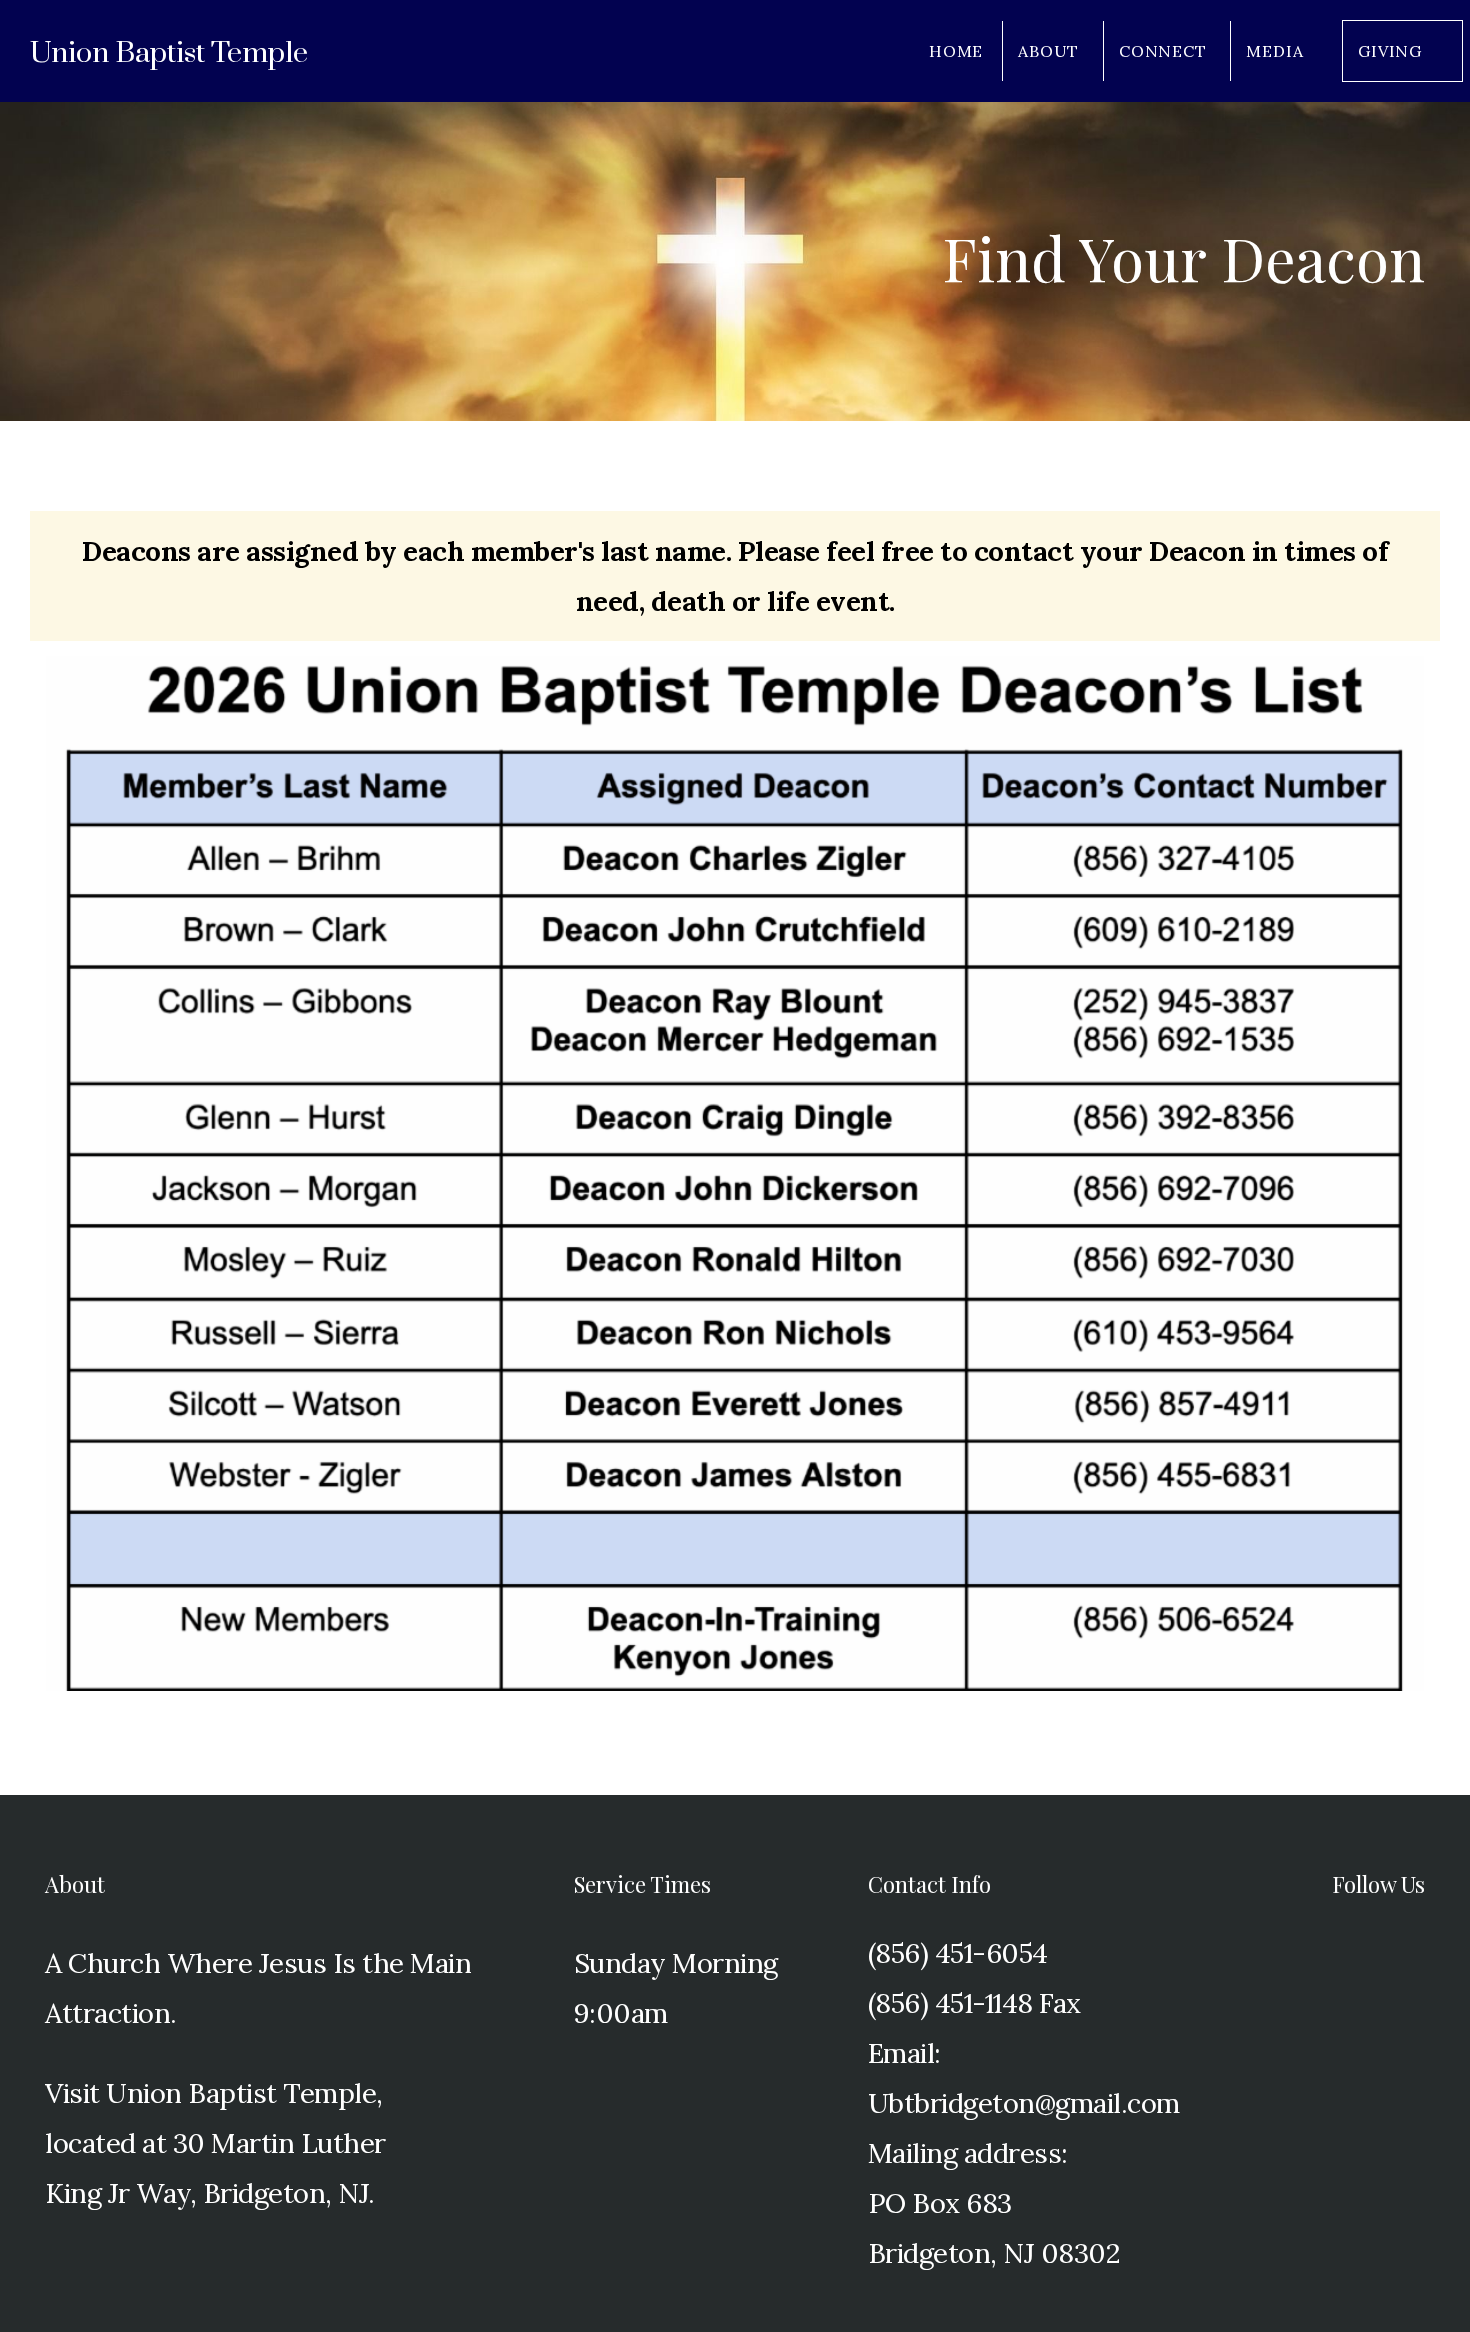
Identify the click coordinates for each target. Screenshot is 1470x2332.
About (1051, 51)
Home (956, 51)
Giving (1390, 51)
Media (1277, 51)
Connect (1165, 51)
